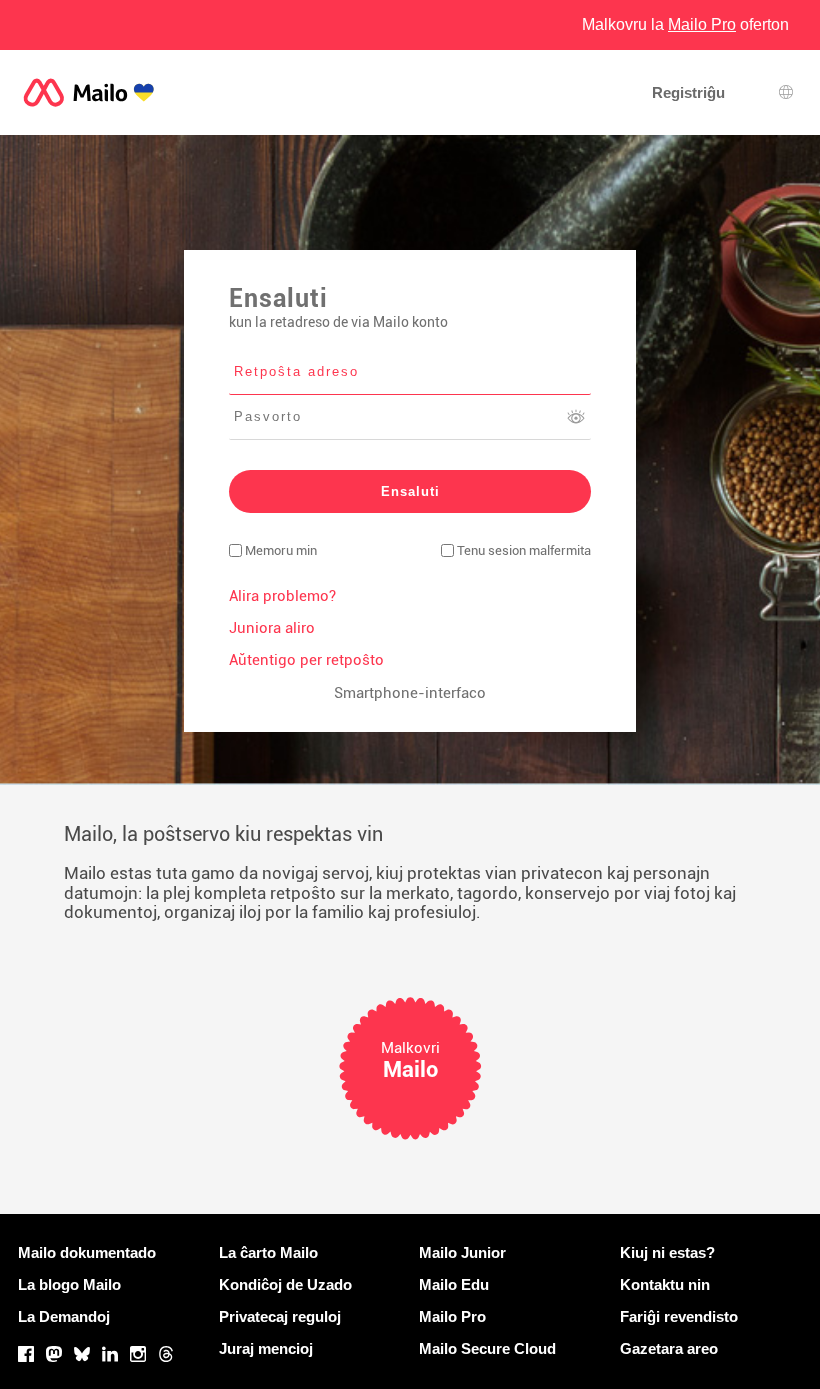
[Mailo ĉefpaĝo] (89, 92)
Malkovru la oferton (685, 24)
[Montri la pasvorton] (576, 417)
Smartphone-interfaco (410, 693)
